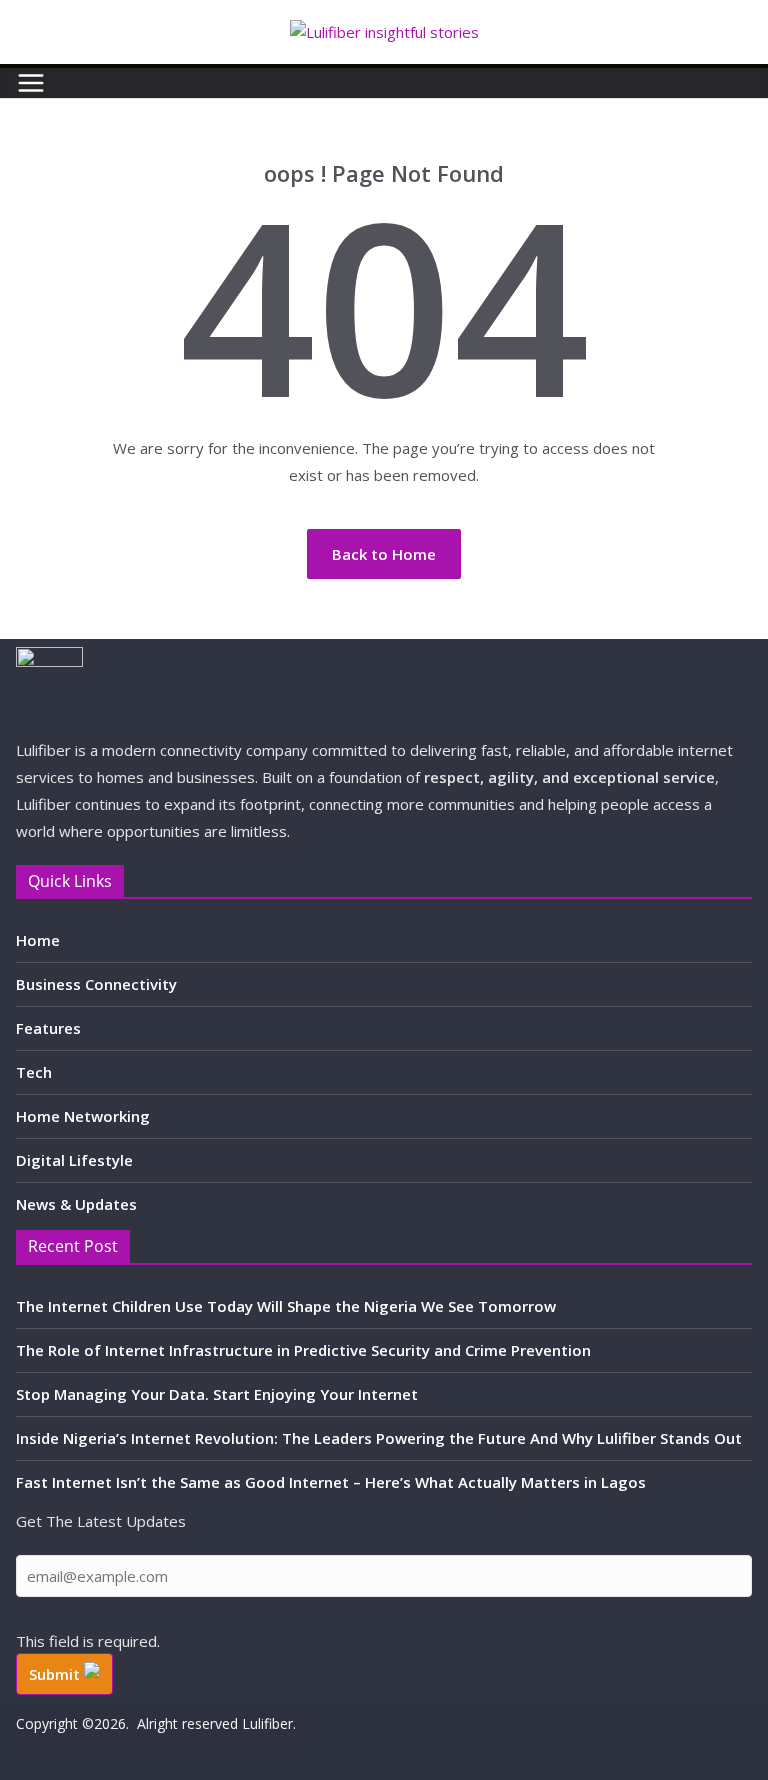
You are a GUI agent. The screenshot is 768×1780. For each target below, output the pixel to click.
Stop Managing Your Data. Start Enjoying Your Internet (217, 1394)
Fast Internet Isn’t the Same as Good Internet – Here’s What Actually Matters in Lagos (331, 1482)
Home (38, 940)
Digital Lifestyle (74, 1160)
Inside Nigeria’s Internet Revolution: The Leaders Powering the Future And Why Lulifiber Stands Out (379, 1438)
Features (48, 1028)
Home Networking (83, 1116)
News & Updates (76, 1204)
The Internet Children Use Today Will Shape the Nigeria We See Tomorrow (286, 1306)
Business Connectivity (96, 984)
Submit (56, 1674)
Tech (34, 1072)
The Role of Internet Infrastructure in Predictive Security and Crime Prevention (303, 1350)
